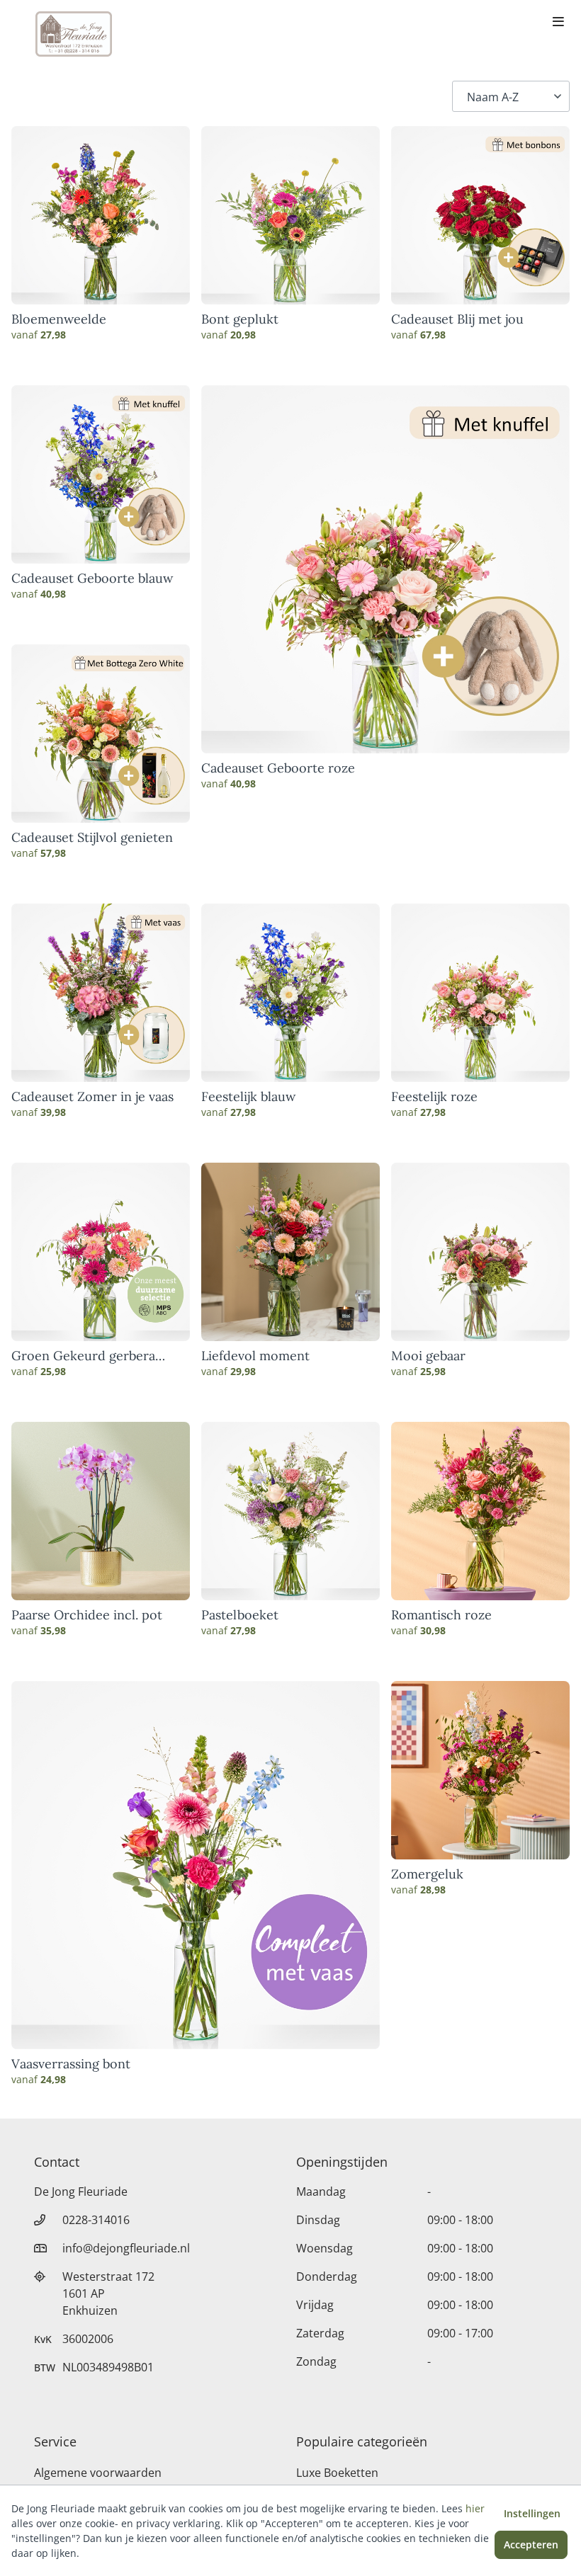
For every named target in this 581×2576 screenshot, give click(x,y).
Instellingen (532, 2513)
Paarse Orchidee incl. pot (87, 1615)
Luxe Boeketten (337, 2473)
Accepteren (531, 2544)
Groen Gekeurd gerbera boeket (83, 1356)
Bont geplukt (240, 319)
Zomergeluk (427, 1874)
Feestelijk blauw (248, 1097)
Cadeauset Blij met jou (457, 319)
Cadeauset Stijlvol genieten (92, 838)
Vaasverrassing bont (71, 2064)
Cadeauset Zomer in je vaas (92, 1097)
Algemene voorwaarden (98, 2473)
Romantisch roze (441, 1615)
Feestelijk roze (434, 1097)
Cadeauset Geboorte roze (278, 768)
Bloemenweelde (59, 319)
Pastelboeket (240, 1615)
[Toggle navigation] (558, 23)
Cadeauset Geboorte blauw (92, 579)
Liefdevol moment (255, 1356)
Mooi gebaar (428, 1356)
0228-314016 (96, 2220)
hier (475, 2508)
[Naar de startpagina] (74, 34)
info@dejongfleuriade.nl (126, 2248)
